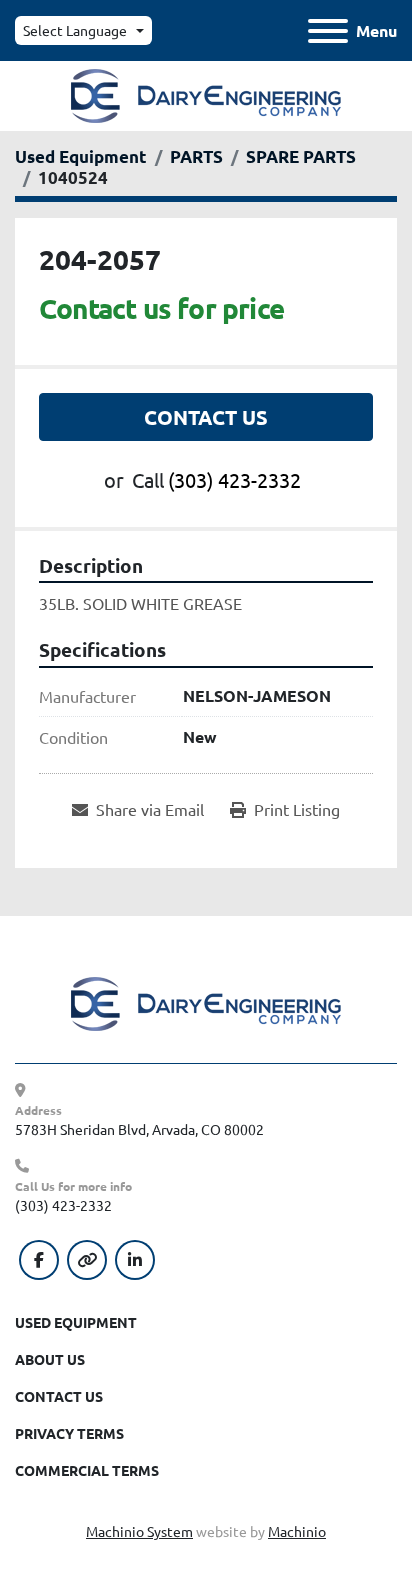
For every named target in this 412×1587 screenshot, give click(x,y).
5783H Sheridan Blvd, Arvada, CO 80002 (139, 1129)
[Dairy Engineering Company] (206, 1002)
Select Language (75, 30)
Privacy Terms (69, 1433)
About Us (50, 1359)
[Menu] (328, 31)
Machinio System (139, 1531)
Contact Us (206, 417)
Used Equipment (76, 1322)
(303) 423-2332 (234, 479)
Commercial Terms (87, 1470)
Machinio (297, 1531)
